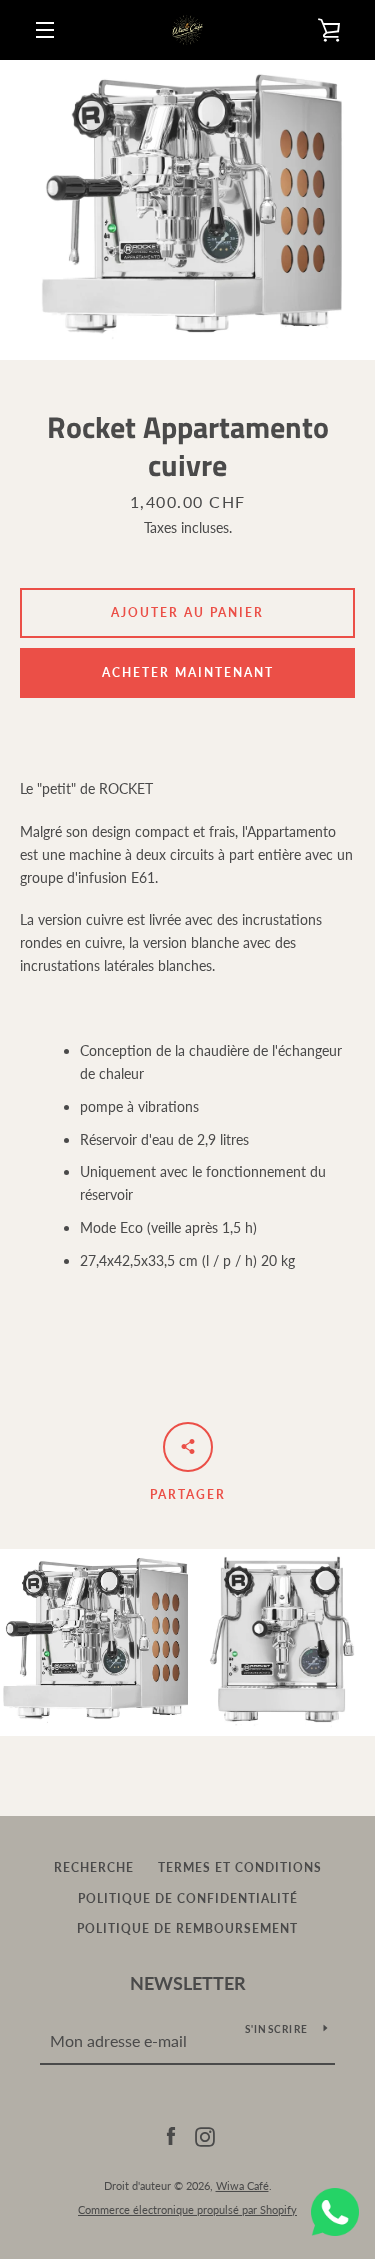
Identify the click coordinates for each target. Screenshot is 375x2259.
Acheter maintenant (188, 672)
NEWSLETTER (188, 1983)
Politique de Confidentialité (188, 1898)
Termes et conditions (240, 1867)
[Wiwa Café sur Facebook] (171, 2135)
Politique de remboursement (187, 1928)
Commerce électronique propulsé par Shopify (187, 2209)
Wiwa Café (242, 2185)
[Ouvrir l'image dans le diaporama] (187, 210)
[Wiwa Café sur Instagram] (205, 2135)
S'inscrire (277, 2029)
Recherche (94, 1867)
